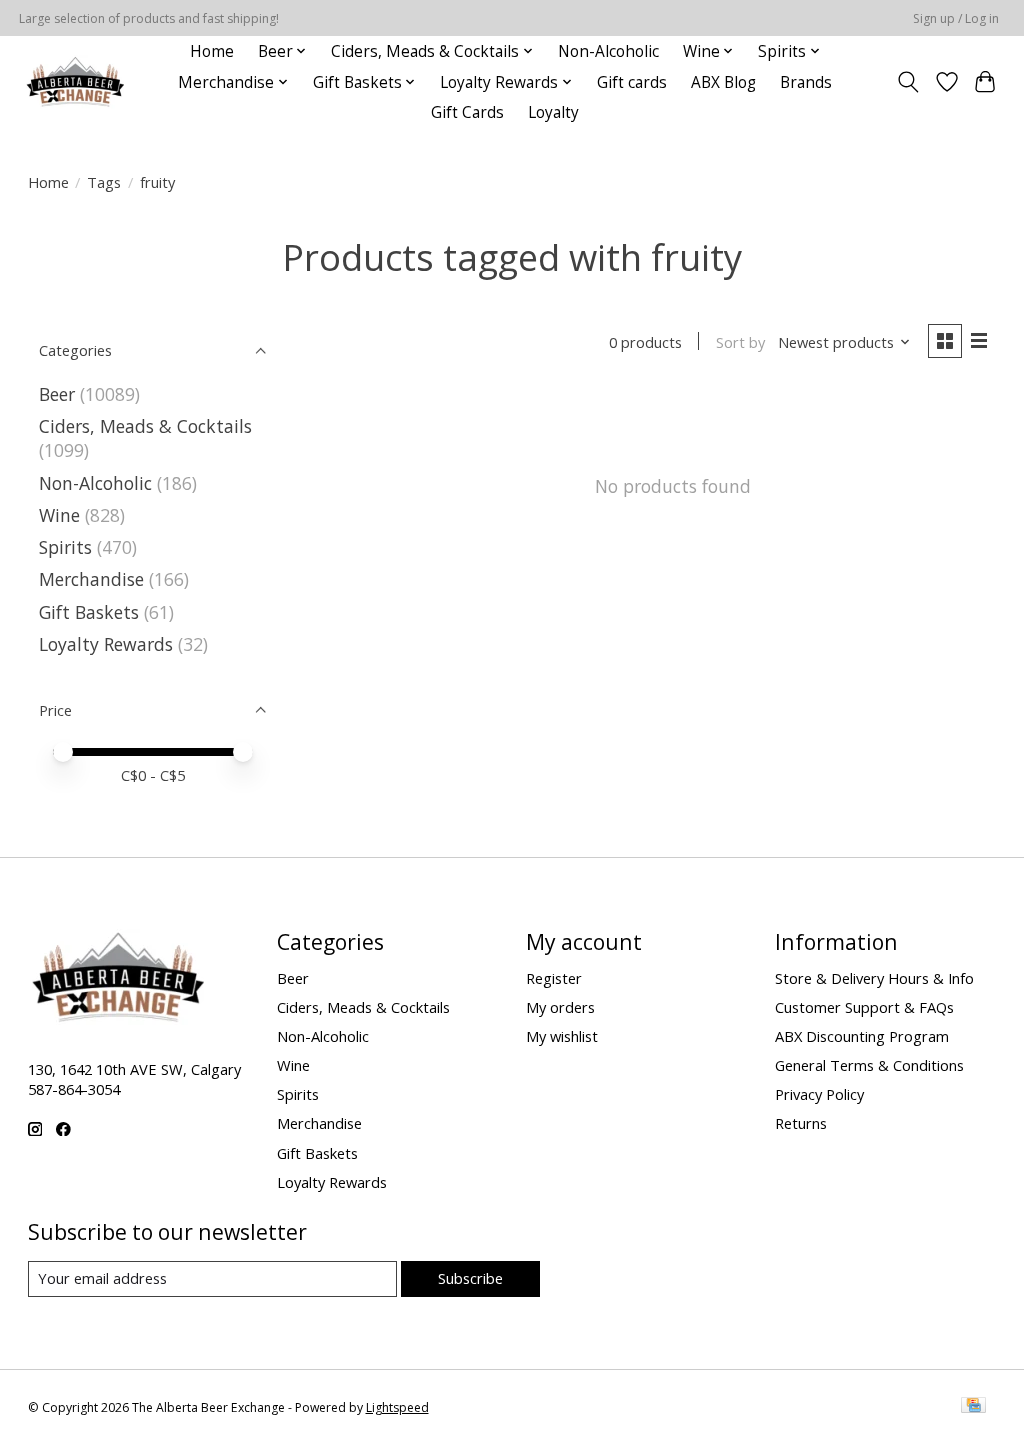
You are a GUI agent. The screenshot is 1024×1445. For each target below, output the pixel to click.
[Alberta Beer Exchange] (75, 82)
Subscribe (470, 1278)
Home (212, 51)
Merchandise (91, 579)
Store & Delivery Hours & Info (874, 978)
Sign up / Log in (956, 18)
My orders (560, 1007)
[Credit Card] (973, 1407)
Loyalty (553, 112)
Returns (801, 1123)
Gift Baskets (89, 612)
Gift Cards (467, 112)
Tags (104, 182)
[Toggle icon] (907, 82)
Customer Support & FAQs (864, 1007)
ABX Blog (723, 82)
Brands (806, 82)
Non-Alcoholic (608, 51)
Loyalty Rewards (106, 644)
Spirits (65, 547)
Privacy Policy (819, 1094)
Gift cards (632, 82)
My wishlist (562, 1036)
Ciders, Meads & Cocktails (145, 426)
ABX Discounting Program (862, 1036)
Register (554, 978)
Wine (59, 515)
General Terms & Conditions (869, 1065)
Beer (57, 394)
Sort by (740, 342)
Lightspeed (397, 1407)
